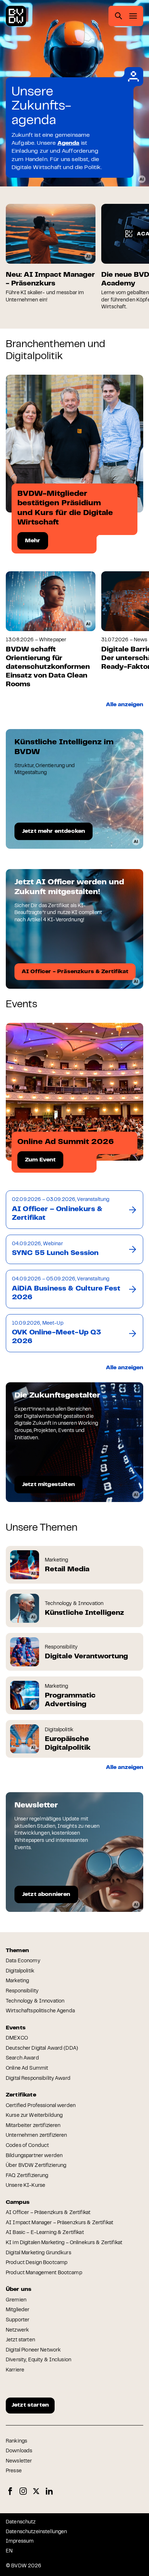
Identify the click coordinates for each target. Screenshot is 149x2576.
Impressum (20, 2542)
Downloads (19, 2451)
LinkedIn (49, 2491)
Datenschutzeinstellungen (36, 2532)
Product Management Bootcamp (44, 2273)
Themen (17, 1951)
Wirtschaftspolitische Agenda (40, 2011)
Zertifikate (21, 2095)
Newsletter (19, 2461)
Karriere (15, 2370)
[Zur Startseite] (16, 16)
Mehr (33, 541)
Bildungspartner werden (34, 2156)
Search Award (22, 2058)
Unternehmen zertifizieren (37, 2136)
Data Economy (23, 1961)
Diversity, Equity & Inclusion (39, 2360)
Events (16, 2028)
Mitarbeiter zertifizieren (33, 2126)
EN (9, 2551)
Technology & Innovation (35, 2001)
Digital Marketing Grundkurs (39, 2253)
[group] (51, 254)
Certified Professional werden (41, 2106)
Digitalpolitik (20, 1971)
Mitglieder (18, 2310)
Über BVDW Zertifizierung (36, 2166)
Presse (14, 2471)
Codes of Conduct (27, 2146)
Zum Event (40, 1160)
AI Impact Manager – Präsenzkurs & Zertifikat (59, 2223)
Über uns (19, 2289)
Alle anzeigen (125, 705)
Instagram (23, 2491)
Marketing (17, 1981)
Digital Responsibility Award (38, 2079)
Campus (18, 2202)
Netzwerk (17, 2330)
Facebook (10, 2491)
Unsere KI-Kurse (25, 2186)
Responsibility (22, 1991)
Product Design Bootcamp (37, 2263)
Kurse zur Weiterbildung (34, 2116)
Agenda (69, 143)
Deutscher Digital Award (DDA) (42, 2049)
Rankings (16, 2441)
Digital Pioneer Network (33, 2350)
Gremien (16, 2300)
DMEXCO (17, 2038)
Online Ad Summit (27, 2069)
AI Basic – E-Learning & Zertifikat (45, 2233)
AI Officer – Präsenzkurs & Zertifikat (48, 2213)
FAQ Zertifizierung (27, 2176)
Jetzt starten (20, 2340)
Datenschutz (21, 2522)
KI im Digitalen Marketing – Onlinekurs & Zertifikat (64, 2243)
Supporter (18, 2320)
